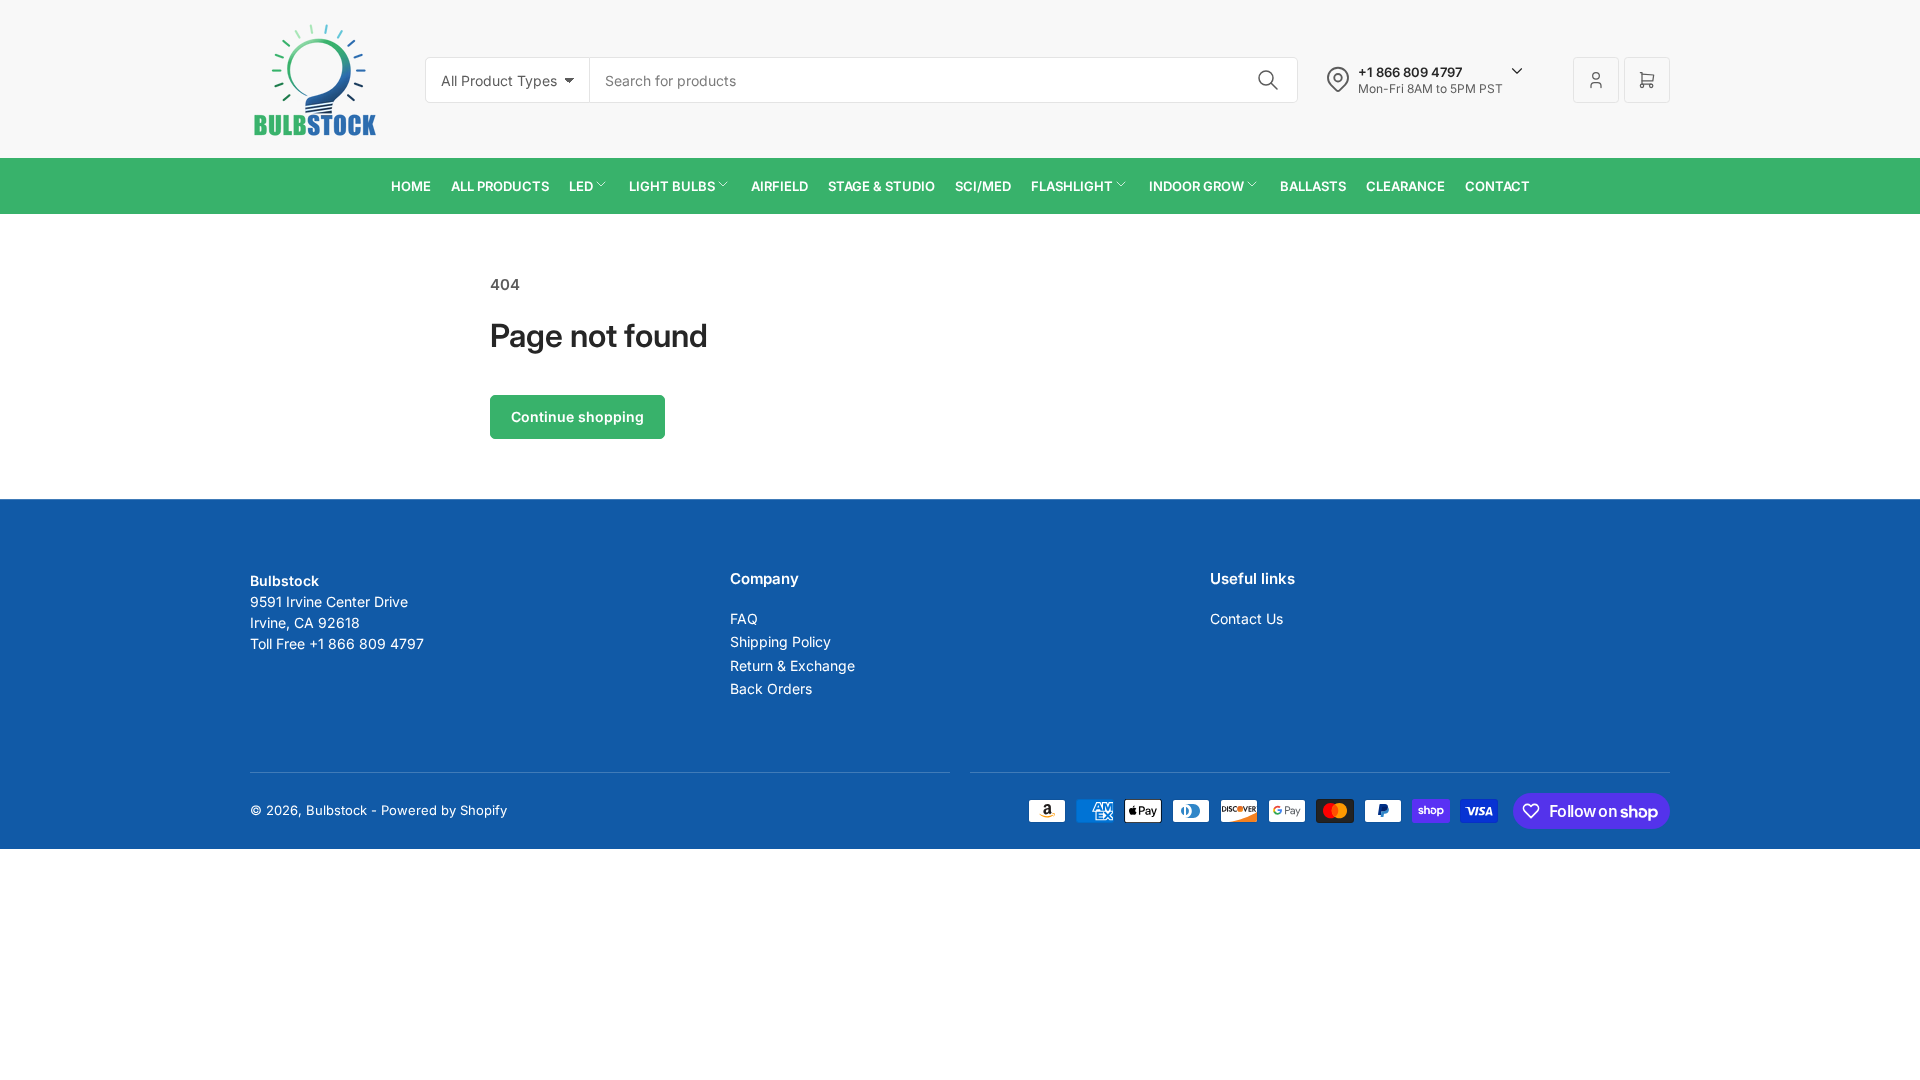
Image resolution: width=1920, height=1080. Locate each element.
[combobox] (944, 80)
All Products (500, 186)
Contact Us (1246, 618)
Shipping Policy (780, 641)
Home (411, 186)
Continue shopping (577, 416)
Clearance (1405, 186)
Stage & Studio (881, 186)
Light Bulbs (672, 186)
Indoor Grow (1196, 186)
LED (581, 186)
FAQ (744, 618)
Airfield (779, 186)
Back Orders (771, 688)
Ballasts (1313, 186)
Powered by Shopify (444, 810)
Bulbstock (336, 810)
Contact (1497, 186)
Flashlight (1072, 186)
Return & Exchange (792, 665)
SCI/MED (983, 186)
